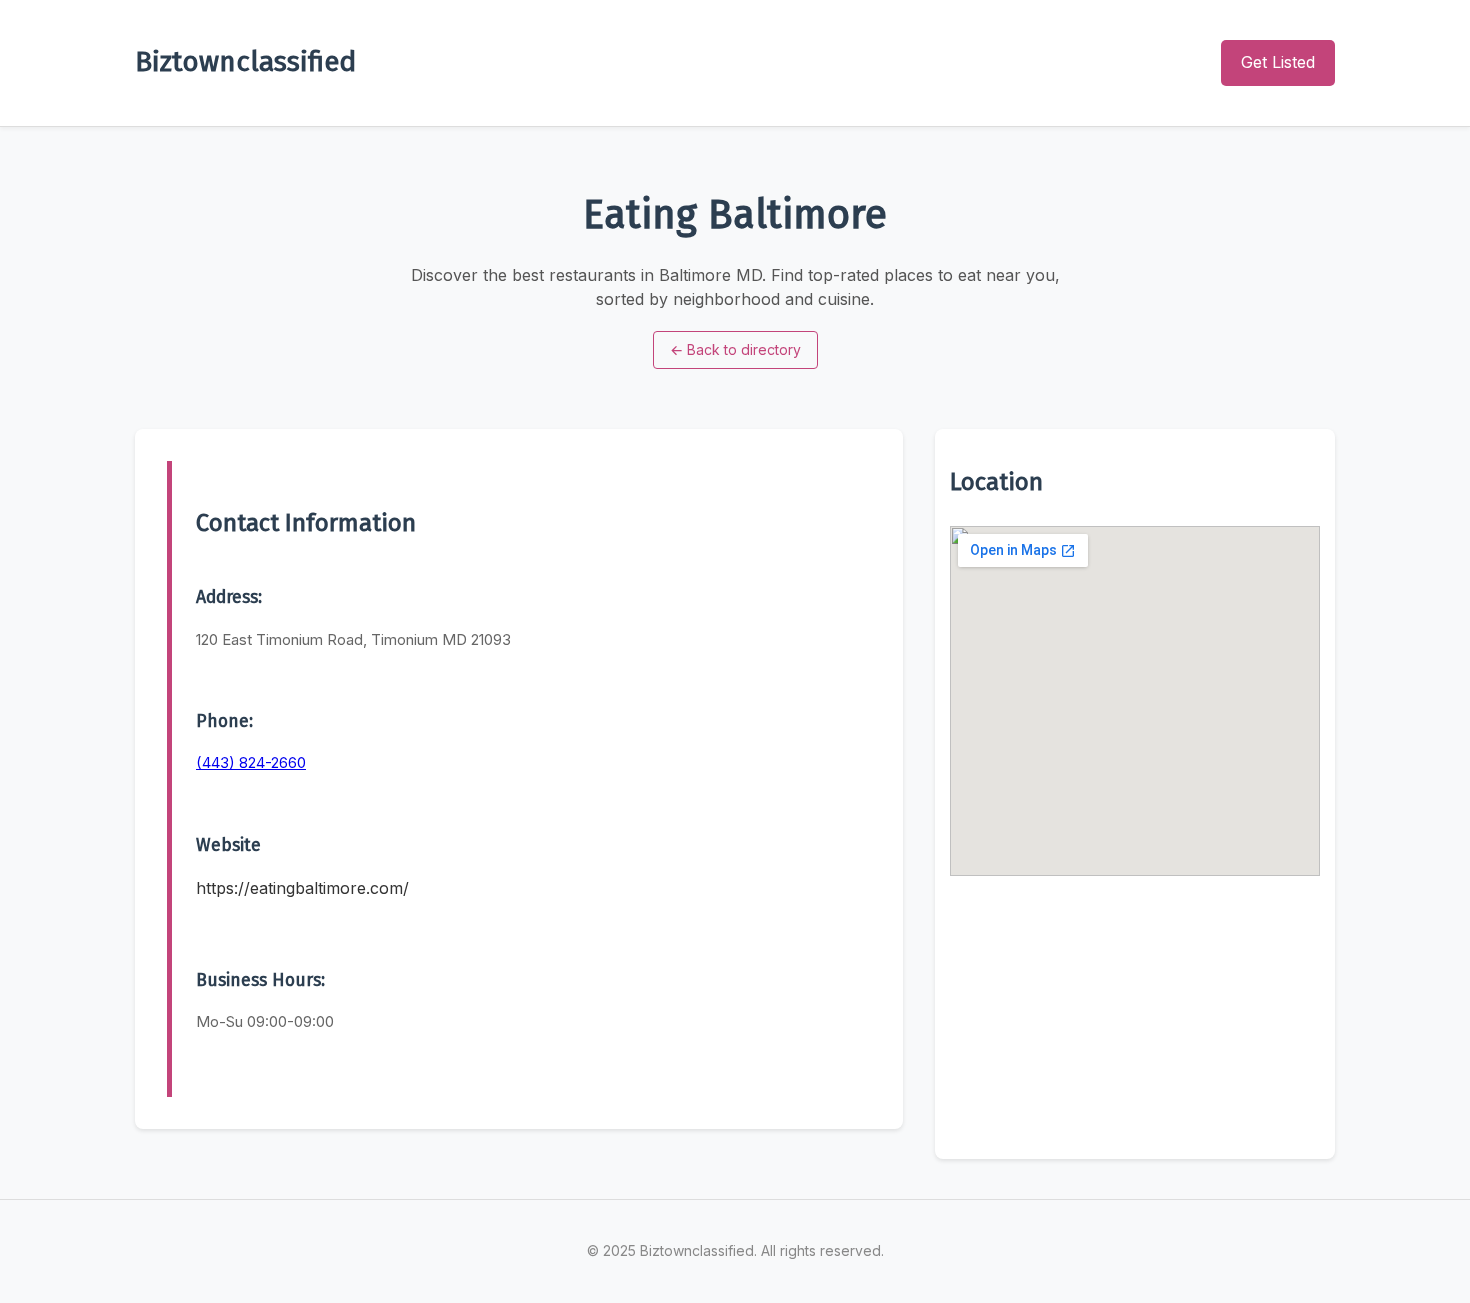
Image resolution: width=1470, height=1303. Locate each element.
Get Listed (1278, 62)
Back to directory (735, 349)
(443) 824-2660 (251, 762)
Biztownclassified (245, 61)
